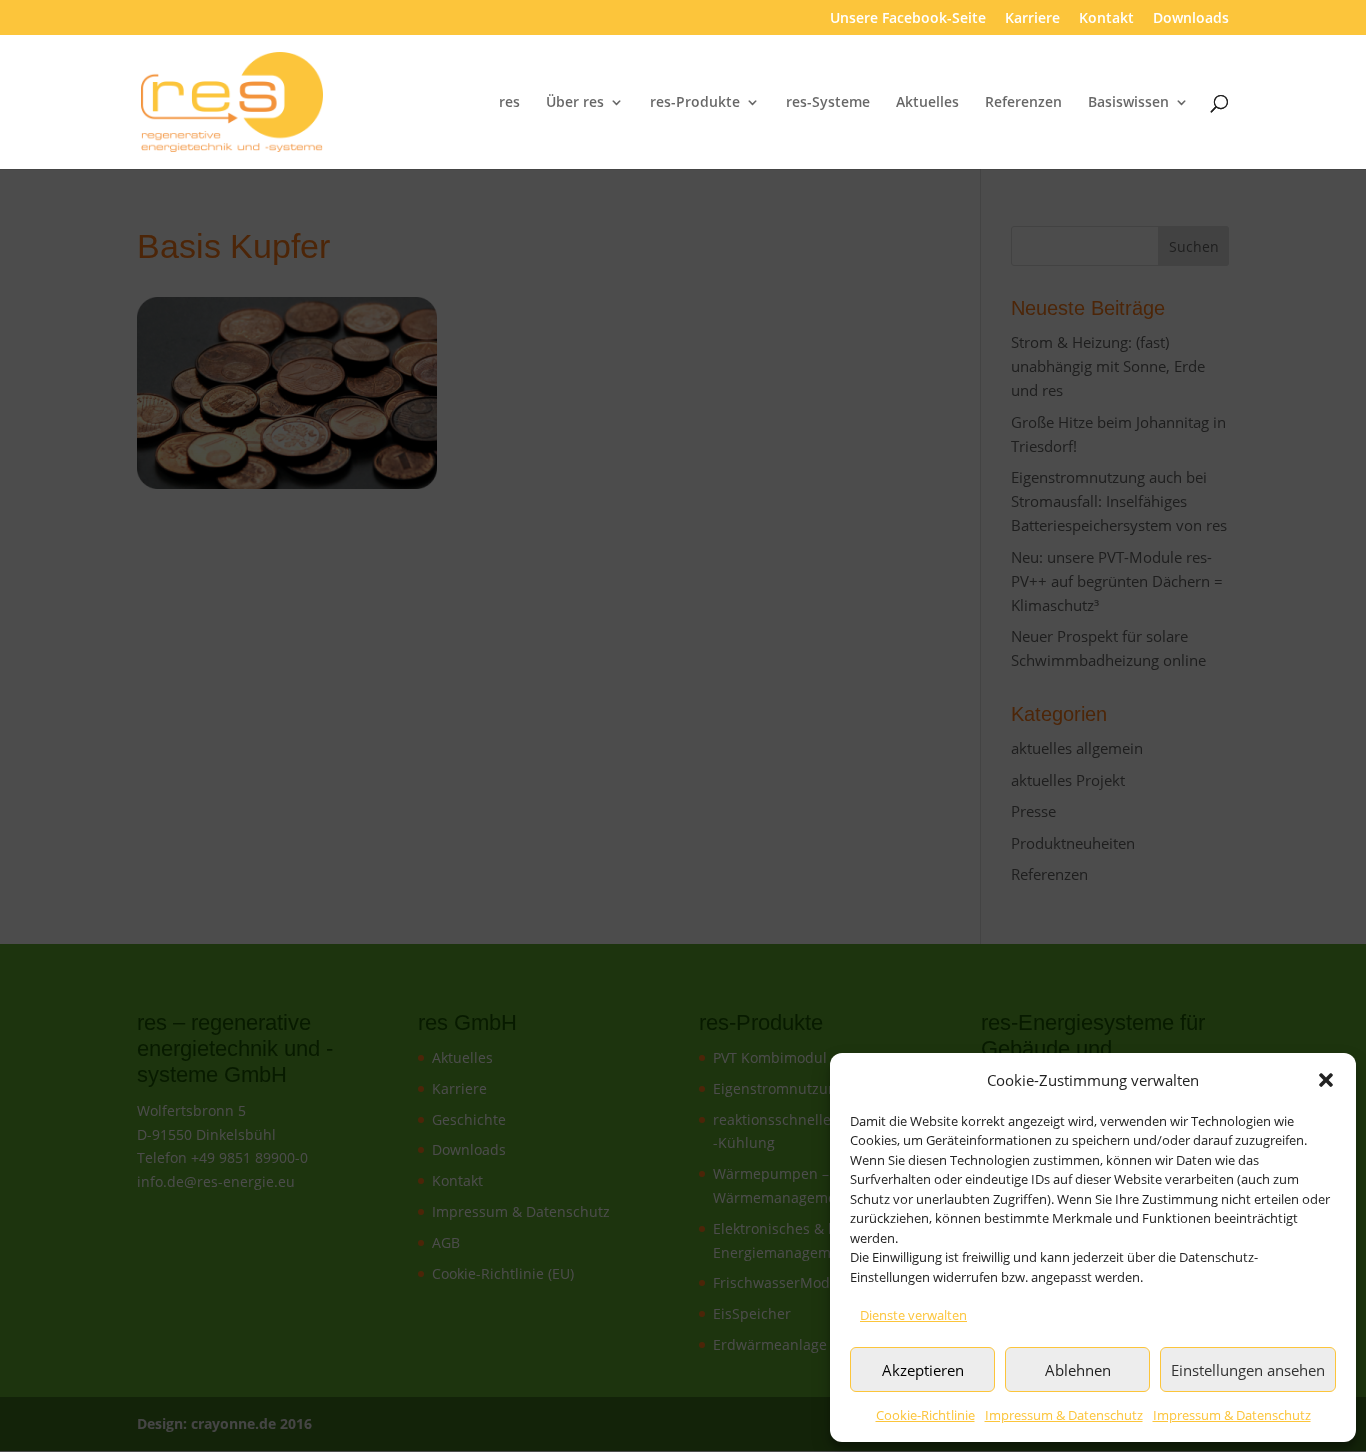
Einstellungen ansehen (1248, 1370)
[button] (1326, 1080)
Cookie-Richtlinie (925, 1415)
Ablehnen (1078, 1370)
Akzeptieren (923, 1370)
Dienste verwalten (913, 1315)
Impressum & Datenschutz (1064, 1415)
